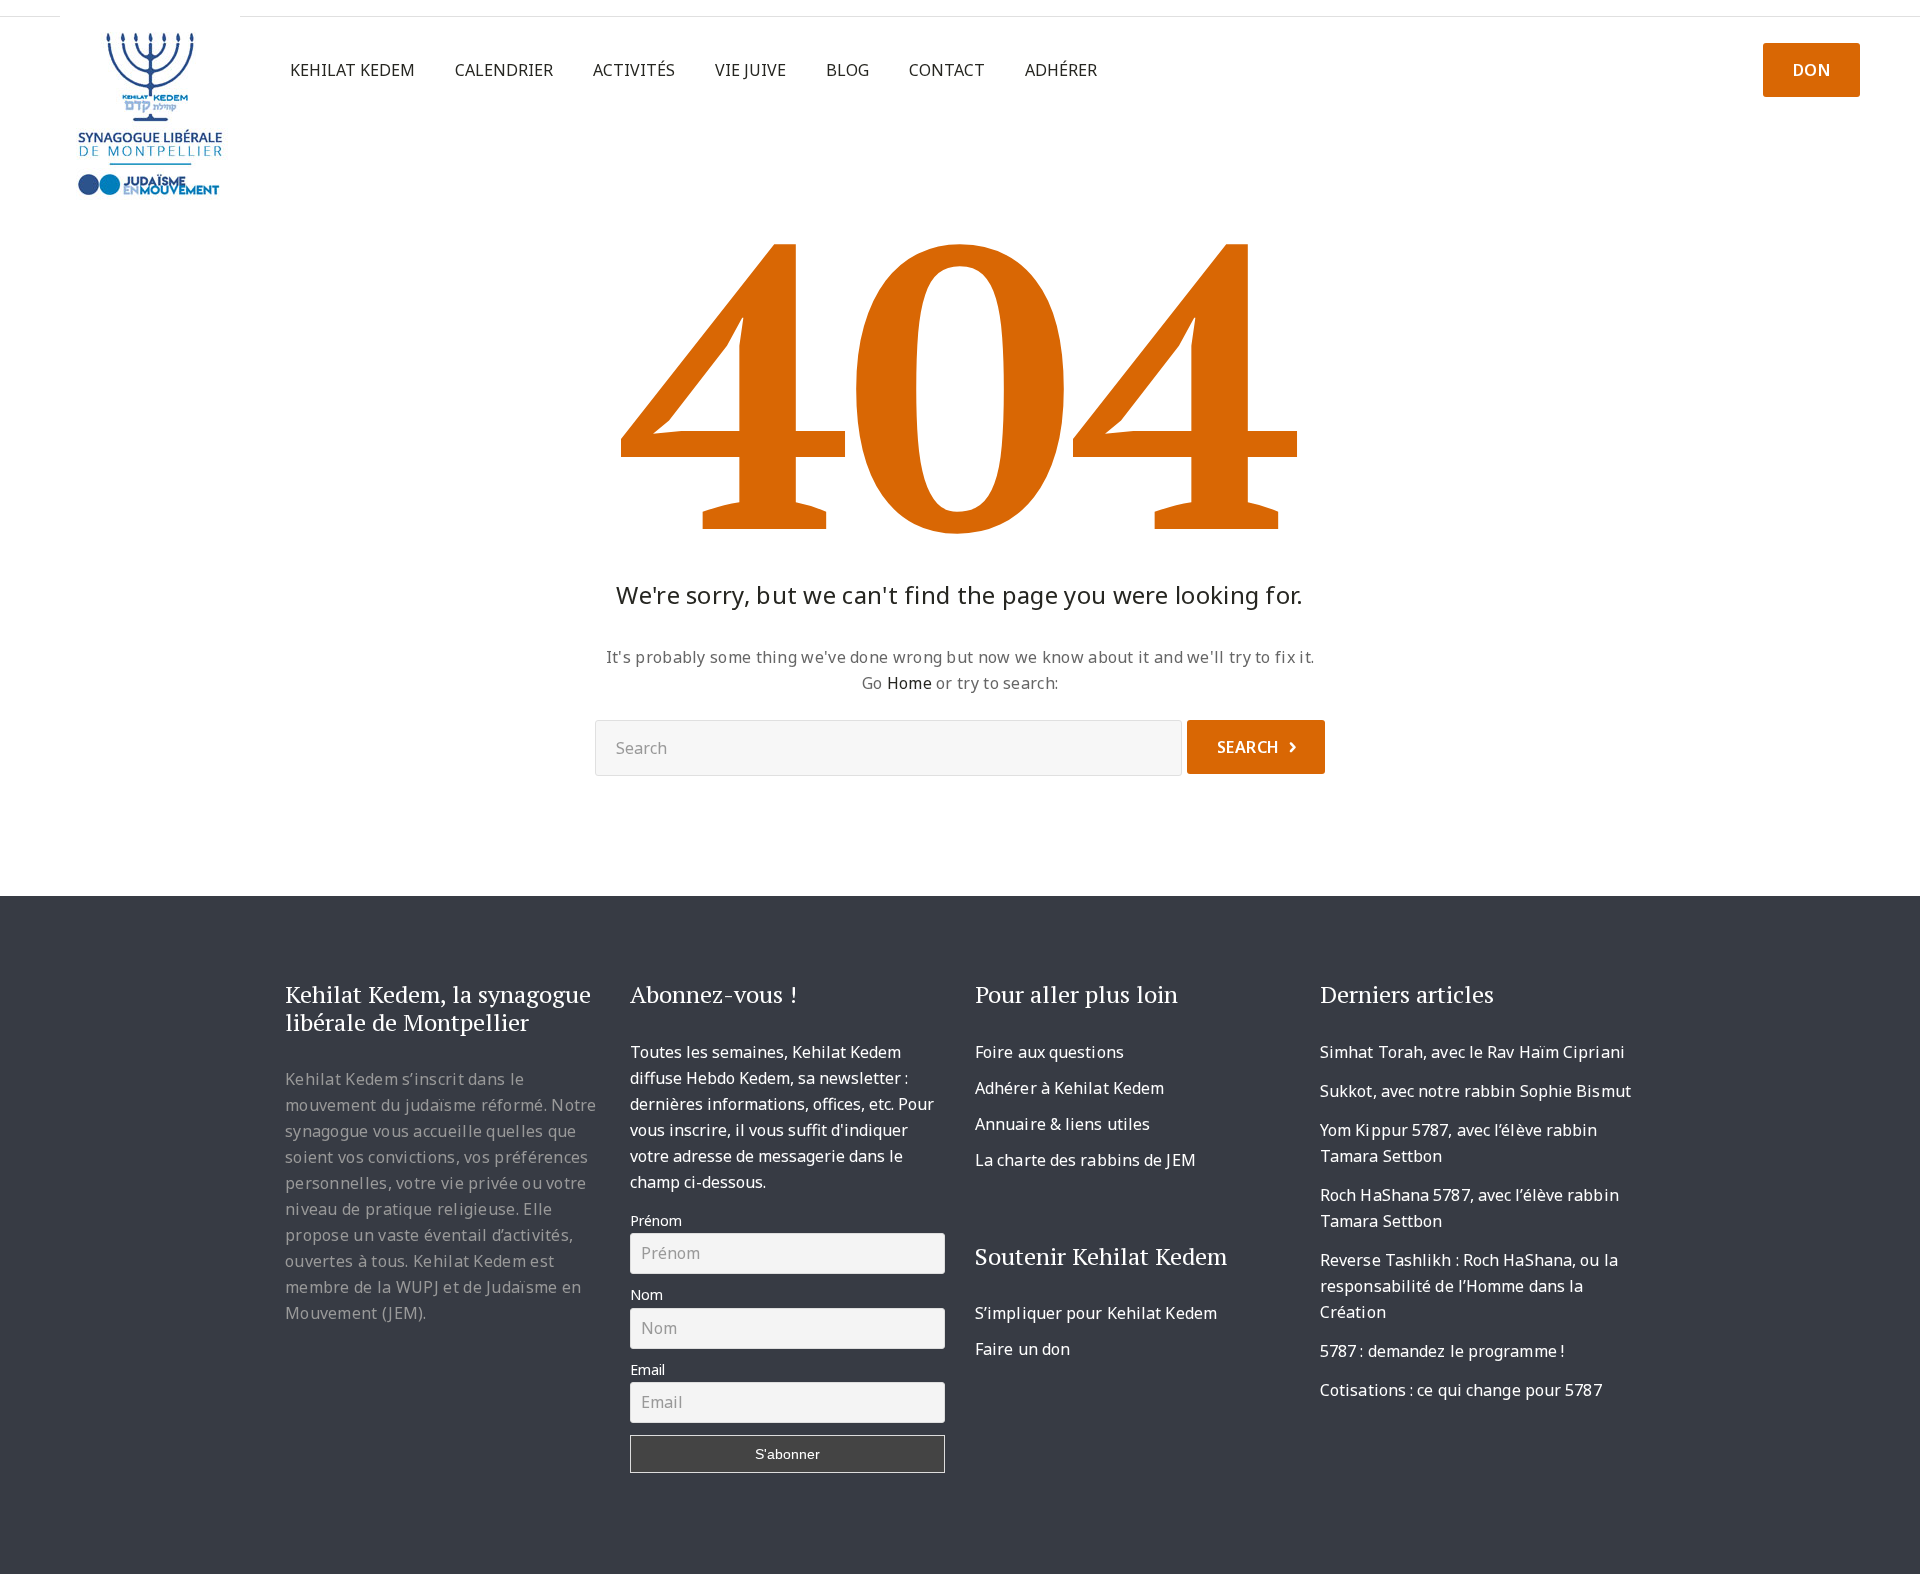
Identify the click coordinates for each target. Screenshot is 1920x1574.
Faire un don (1022, 1349)
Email (647, 1369)
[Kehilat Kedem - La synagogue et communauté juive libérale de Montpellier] (150, 105)
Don (1812, 70)
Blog (847, 70)
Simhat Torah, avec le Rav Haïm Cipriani (1472, 1052)
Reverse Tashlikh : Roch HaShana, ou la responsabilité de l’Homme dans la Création (1469, 1286)
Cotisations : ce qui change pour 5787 (1461, 1390)
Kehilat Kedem (352, 70)
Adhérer (1061, 70)
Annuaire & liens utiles (1062, 1124)
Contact (947, 70)
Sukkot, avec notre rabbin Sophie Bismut (1475, 1091)
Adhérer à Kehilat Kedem (1069, 1088)
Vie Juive (750, 70)
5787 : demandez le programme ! (1442, 1351)
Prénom (656, 1220)
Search (1248, 747)
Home (909, 683)
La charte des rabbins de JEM (1085, 1160)
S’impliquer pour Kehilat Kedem (1096, 1313)
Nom (646, 1294)
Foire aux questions (1049, 1052)
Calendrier (504, 70)
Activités (634, 70)
